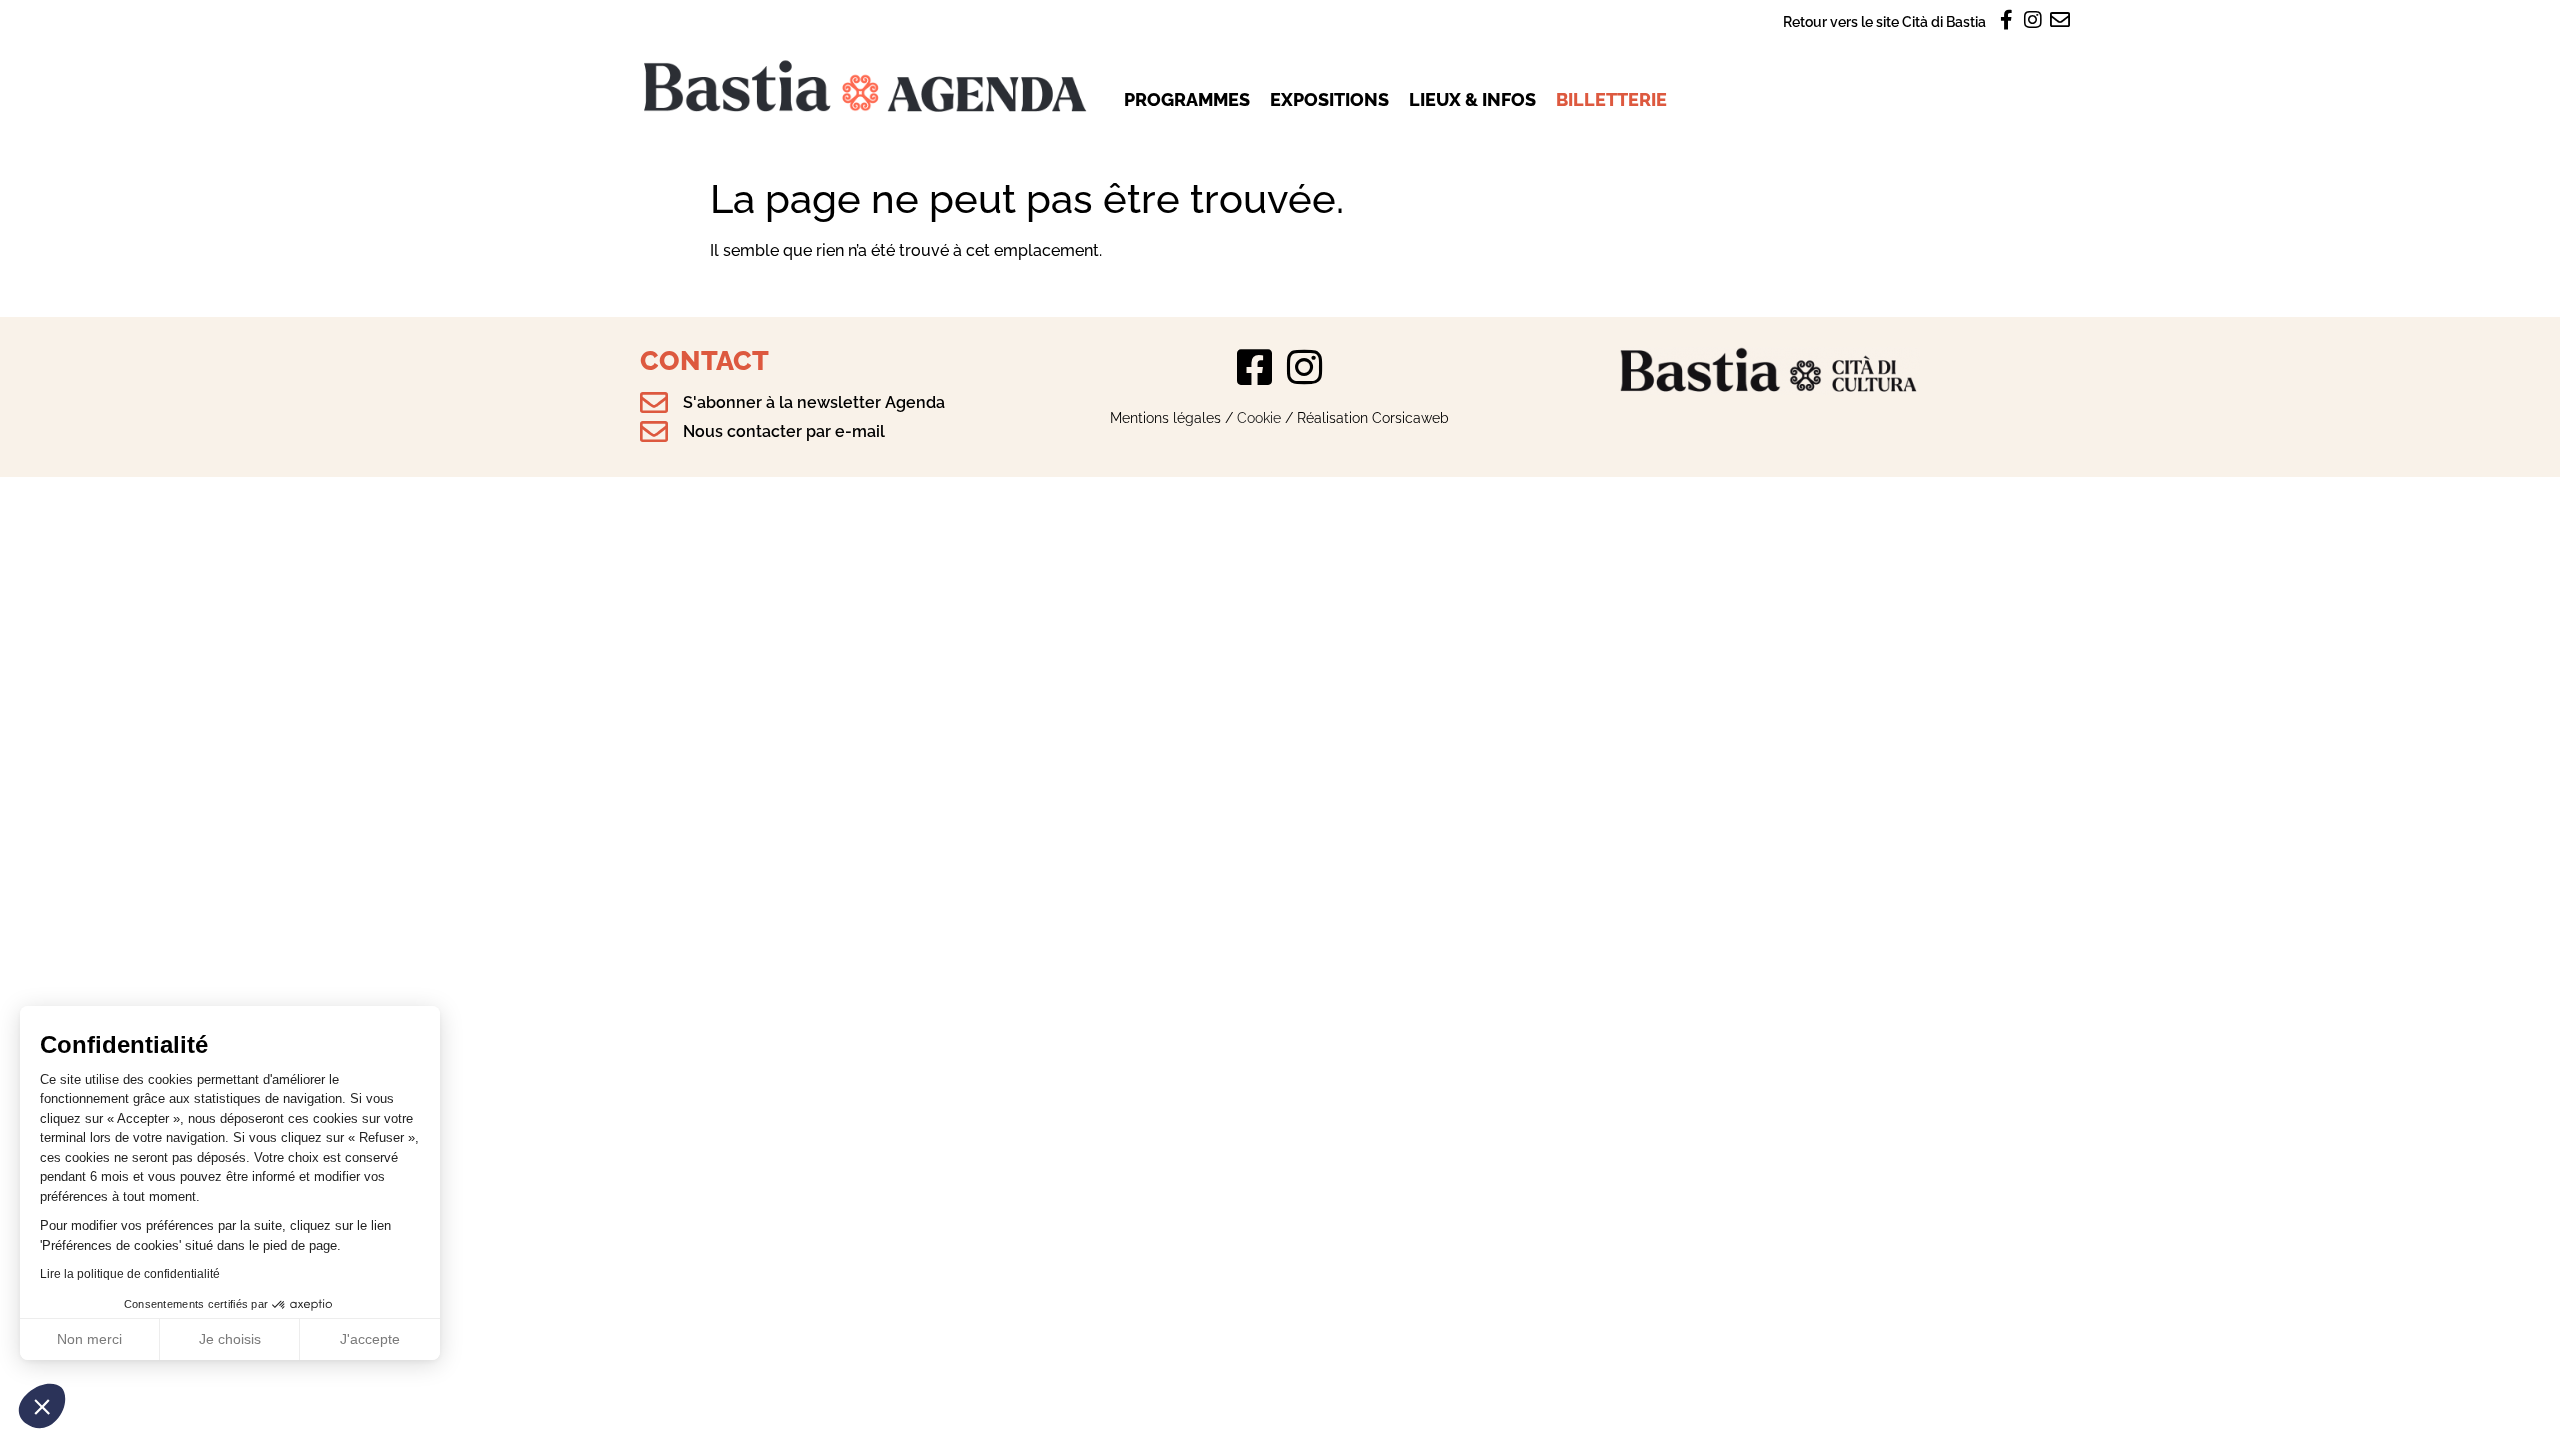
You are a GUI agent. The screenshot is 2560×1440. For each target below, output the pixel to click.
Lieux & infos (1472, 99)
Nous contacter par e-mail (784, 431)
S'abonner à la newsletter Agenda (814, 402)
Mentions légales (1165, 417)
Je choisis (230, 1339)
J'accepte (370, 1339)
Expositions (1329, 99)
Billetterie (1611, 99)
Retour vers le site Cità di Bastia (1884, 21)
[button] (42, 1406)
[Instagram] (1305, 367)
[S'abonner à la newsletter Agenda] (654, 403)
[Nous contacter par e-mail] (654, 432)
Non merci (89, 1339)
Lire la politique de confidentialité (130, 1274)
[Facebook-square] (1255, 367)
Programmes (1187, 99)
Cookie (1259, 417)
